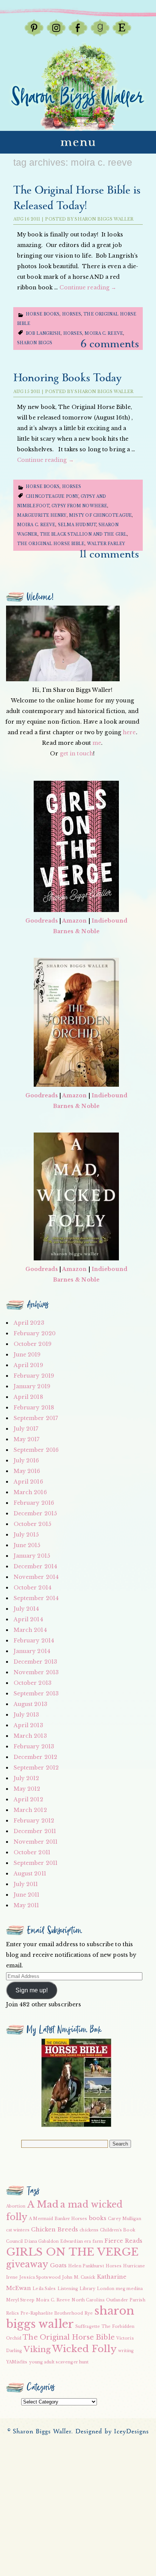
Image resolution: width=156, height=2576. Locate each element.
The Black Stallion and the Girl (83, 534)
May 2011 (27, 1905)
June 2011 (27, 1895)
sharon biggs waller (70, 2317)
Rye (89, 2313)
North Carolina (88, 2300)
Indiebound (109, 921)
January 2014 (32, 1651)
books (98, 2218)
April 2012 (28, 1799)
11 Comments (109, 554)
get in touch (76, 754)
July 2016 (27, 1460)
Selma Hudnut (77, 525)
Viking (37, 2349)
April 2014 (28, 1619)
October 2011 (32, 1852)
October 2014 (33, 1588)
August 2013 (30, 1704)
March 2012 (30, 1810)
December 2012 (35, 1757)
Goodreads (42, 921)
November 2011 (36, 1842)
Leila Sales (44, 2289)
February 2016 (34, 1503)
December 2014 (35, 1566)
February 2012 (34, 1821)
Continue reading (88, 287)
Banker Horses (71, 2219)
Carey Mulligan (124, 2219)
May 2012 (27, 1789)
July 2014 (27, 1609)
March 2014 (30, 1630)
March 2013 (30, 1736)
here (129, 732)
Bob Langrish (43, 333)
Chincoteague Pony (52, 496)
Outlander (117, 2300)
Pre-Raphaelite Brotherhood (52, 2313)
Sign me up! (32, 1990)
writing (126, 2351)
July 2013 (27, 1715)
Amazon (75, 921)
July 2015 (26, 1535)
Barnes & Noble (76, 931)
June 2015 (27, 1545)
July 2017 (26, 1429)
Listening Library (77, 2289)
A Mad (43, 2204)
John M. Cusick (79, 2277)
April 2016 (28, 1482)
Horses (72, 314)
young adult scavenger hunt (59, 2362)
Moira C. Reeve (104, 333)
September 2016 (36, 1450)
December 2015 (35, 1513)
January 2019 (32, 1386)
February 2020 (35, 1333)
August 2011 (30, 1874)
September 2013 (36, 1694)
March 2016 (30, 1492)
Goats (58, 2265)
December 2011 (35, 1831)
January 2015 (32, 1556)
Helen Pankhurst (86, 2266)
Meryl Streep (20, 2300)
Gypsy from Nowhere (79, 506)
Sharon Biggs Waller (104, 219)
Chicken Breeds (55, 2230)
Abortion (16, 2206)
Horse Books (43, 314)
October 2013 (33, 1683)
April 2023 (29, 1323)
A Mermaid (41, 2219)
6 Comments (110, 344)
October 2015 (32, 1524)
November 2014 (36, 1577)
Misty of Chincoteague (100, 515)
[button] (76, 2083)
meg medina (129, 2289)
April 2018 (28, 1397)
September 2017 (36, 1418)
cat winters (18, 2230)
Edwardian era (76, 2241)
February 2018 (34, 1408)
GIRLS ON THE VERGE (73, 2252)
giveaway (27, 2264)
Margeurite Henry (42, 515)
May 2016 (27, 1471)
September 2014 (36, 1598)
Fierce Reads (123, 2241)
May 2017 (27, 1439)
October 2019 (33, 1344)
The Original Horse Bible (51, 544)
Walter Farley (106, 544)
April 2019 (28, 1365)
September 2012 (36, 1768)
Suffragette (88, 2327)
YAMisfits (17, 2362)
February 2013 (34, 1746)
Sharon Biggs (35, 343)
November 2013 (36, 1672)
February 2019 (34, 1376)
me (97, 743)
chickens (89, 2230)
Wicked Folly (84, 2349)
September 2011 (36, 1863)
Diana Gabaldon (41, 2241)
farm (97, 2241)
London (106, 2289)
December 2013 (35, 1662)
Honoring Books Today (67, 378)
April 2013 (28, 1725)
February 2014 (34, 1641)
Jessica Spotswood (40, 2277)
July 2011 (26, 1884)
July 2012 (27, 1778)
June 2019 (27, 1355)
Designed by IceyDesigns (112, 2432)
